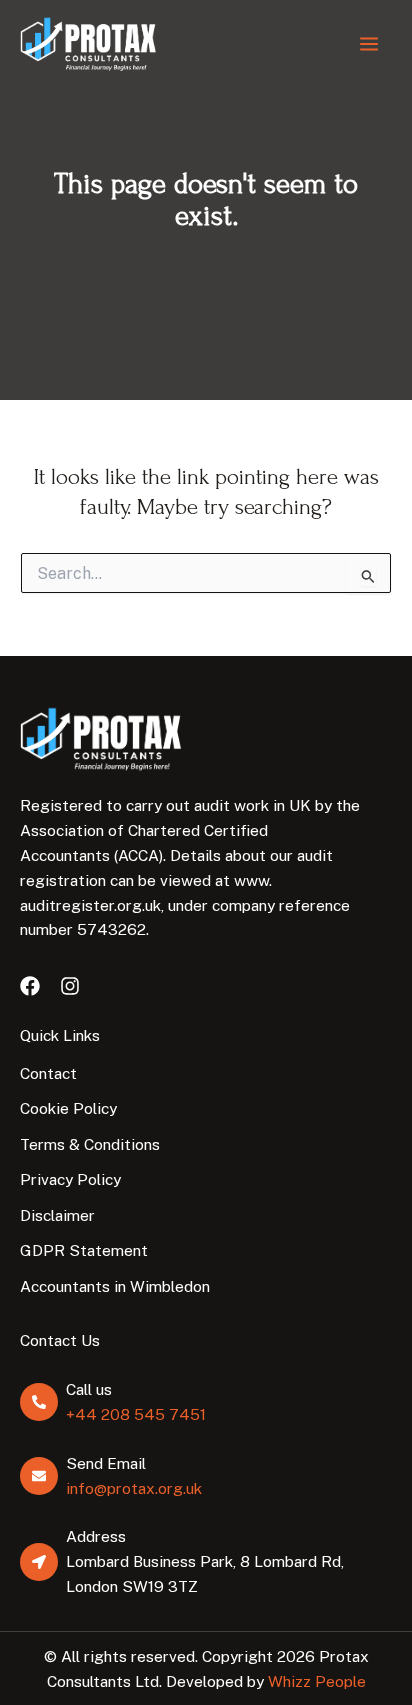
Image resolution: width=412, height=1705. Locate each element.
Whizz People (317, 1681)
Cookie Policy (68, 1108)
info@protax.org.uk (134, 1488)
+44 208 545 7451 (136, 1414)
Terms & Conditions (90, 1144)
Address (96, 1536)
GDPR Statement (84, 1250)
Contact (48, 1073)
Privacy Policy (70, 1179)
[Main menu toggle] (369, 44)
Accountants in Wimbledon (115, 1286)
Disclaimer (57, 1215)
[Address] (39, 1562)
